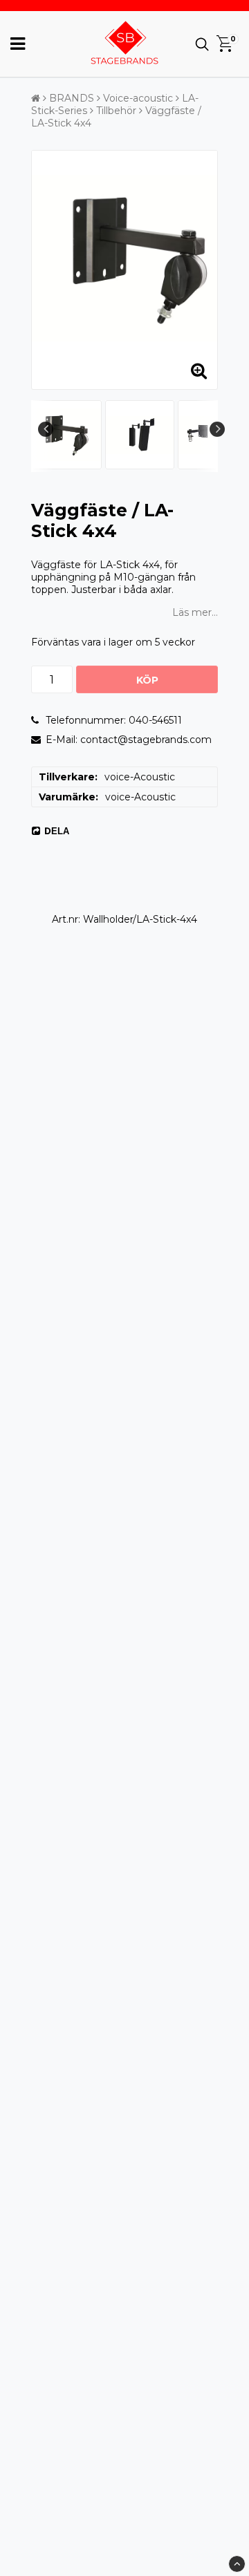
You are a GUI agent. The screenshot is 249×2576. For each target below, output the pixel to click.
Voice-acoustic (138, 98)
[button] (227, 44)
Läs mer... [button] (195, 612)
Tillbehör (116, 111)
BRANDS (72, 98)
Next (217, 429)
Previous (46, 429)
